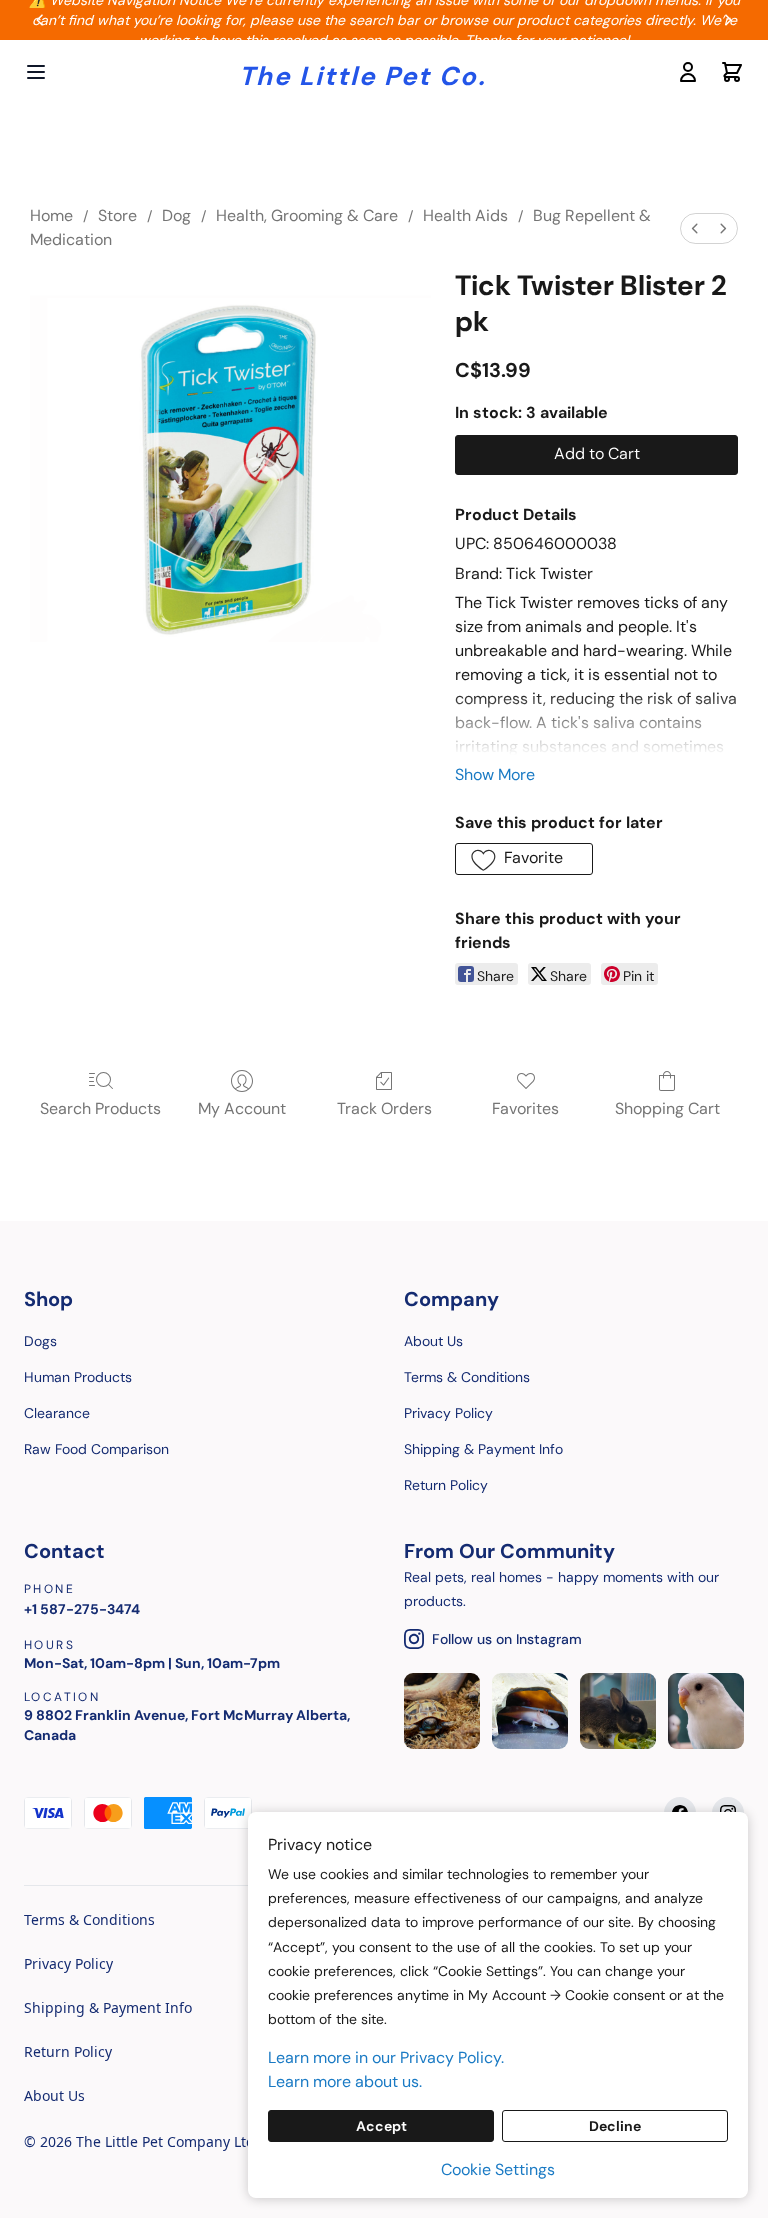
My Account (242, 1108)
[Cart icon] (732, 72)
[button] (524, 859)
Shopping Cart (667, 1108)
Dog (176, 215)
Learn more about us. (345, 2081)
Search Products (100, 1108)
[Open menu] (36, 72)
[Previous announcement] (40, 20)
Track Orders (384, 1108)
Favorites (525, 1108)
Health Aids (465, 215)
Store (117, 215)
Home (51, 215)
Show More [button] (495, 774)
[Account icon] (688, 72)
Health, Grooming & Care (307, 215)
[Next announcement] (728, 20)
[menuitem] (695, 228)
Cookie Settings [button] (498, 2169)
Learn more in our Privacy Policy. (386, 2057)
